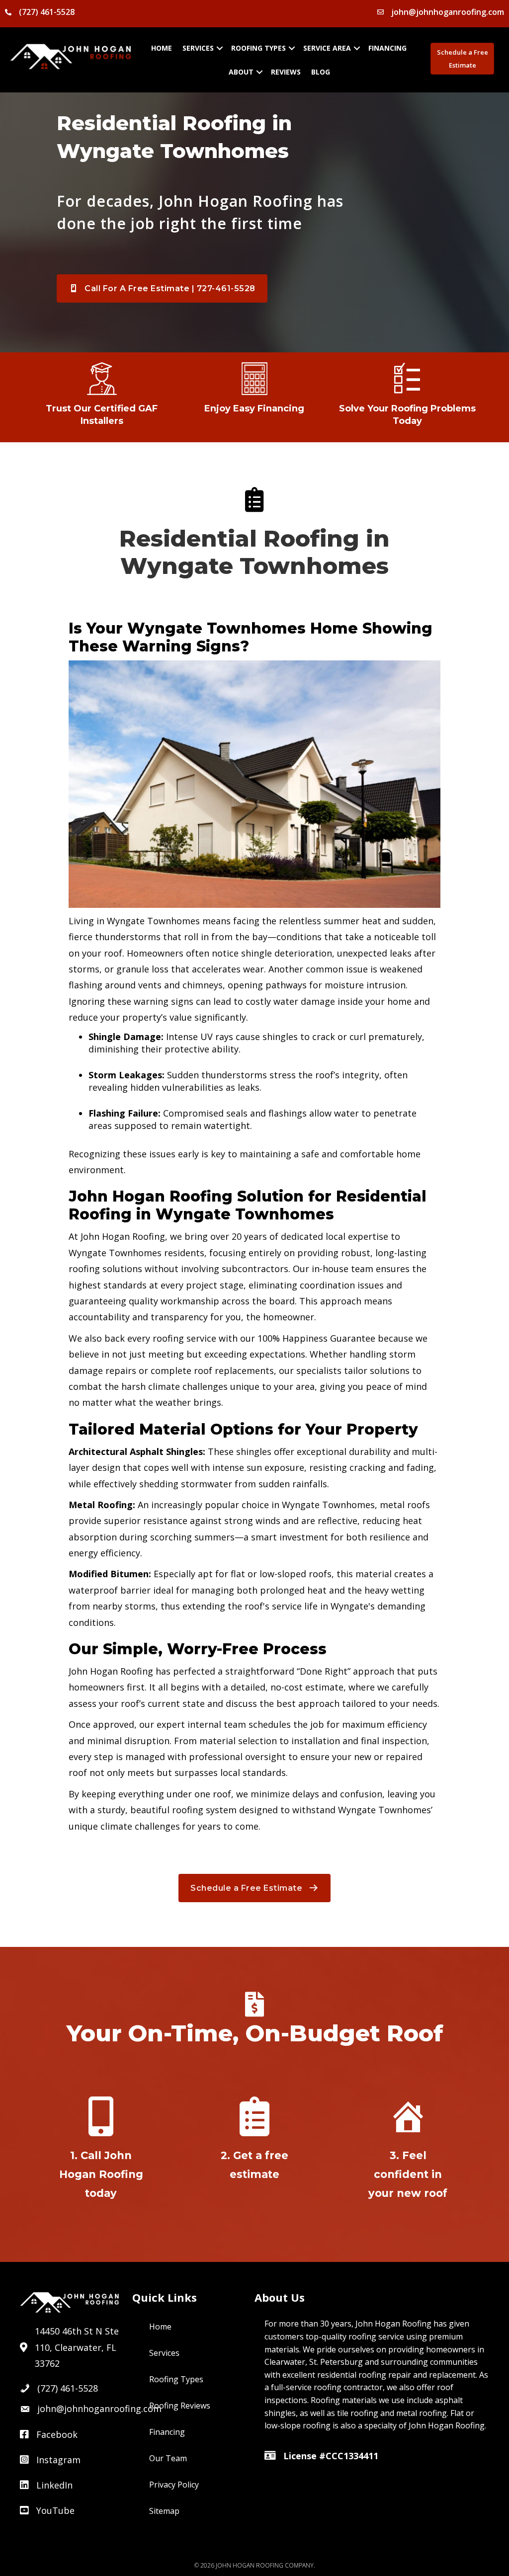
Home (162, 48)
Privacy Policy (174, 2485)
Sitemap (164, 2511)
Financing (387, 48)
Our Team (168, 2458)
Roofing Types (258, 48)
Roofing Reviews (180, 2406)
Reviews (286, 72)
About (241, 72)
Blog (321, 72)
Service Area (327, 48)
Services (198, 48)
